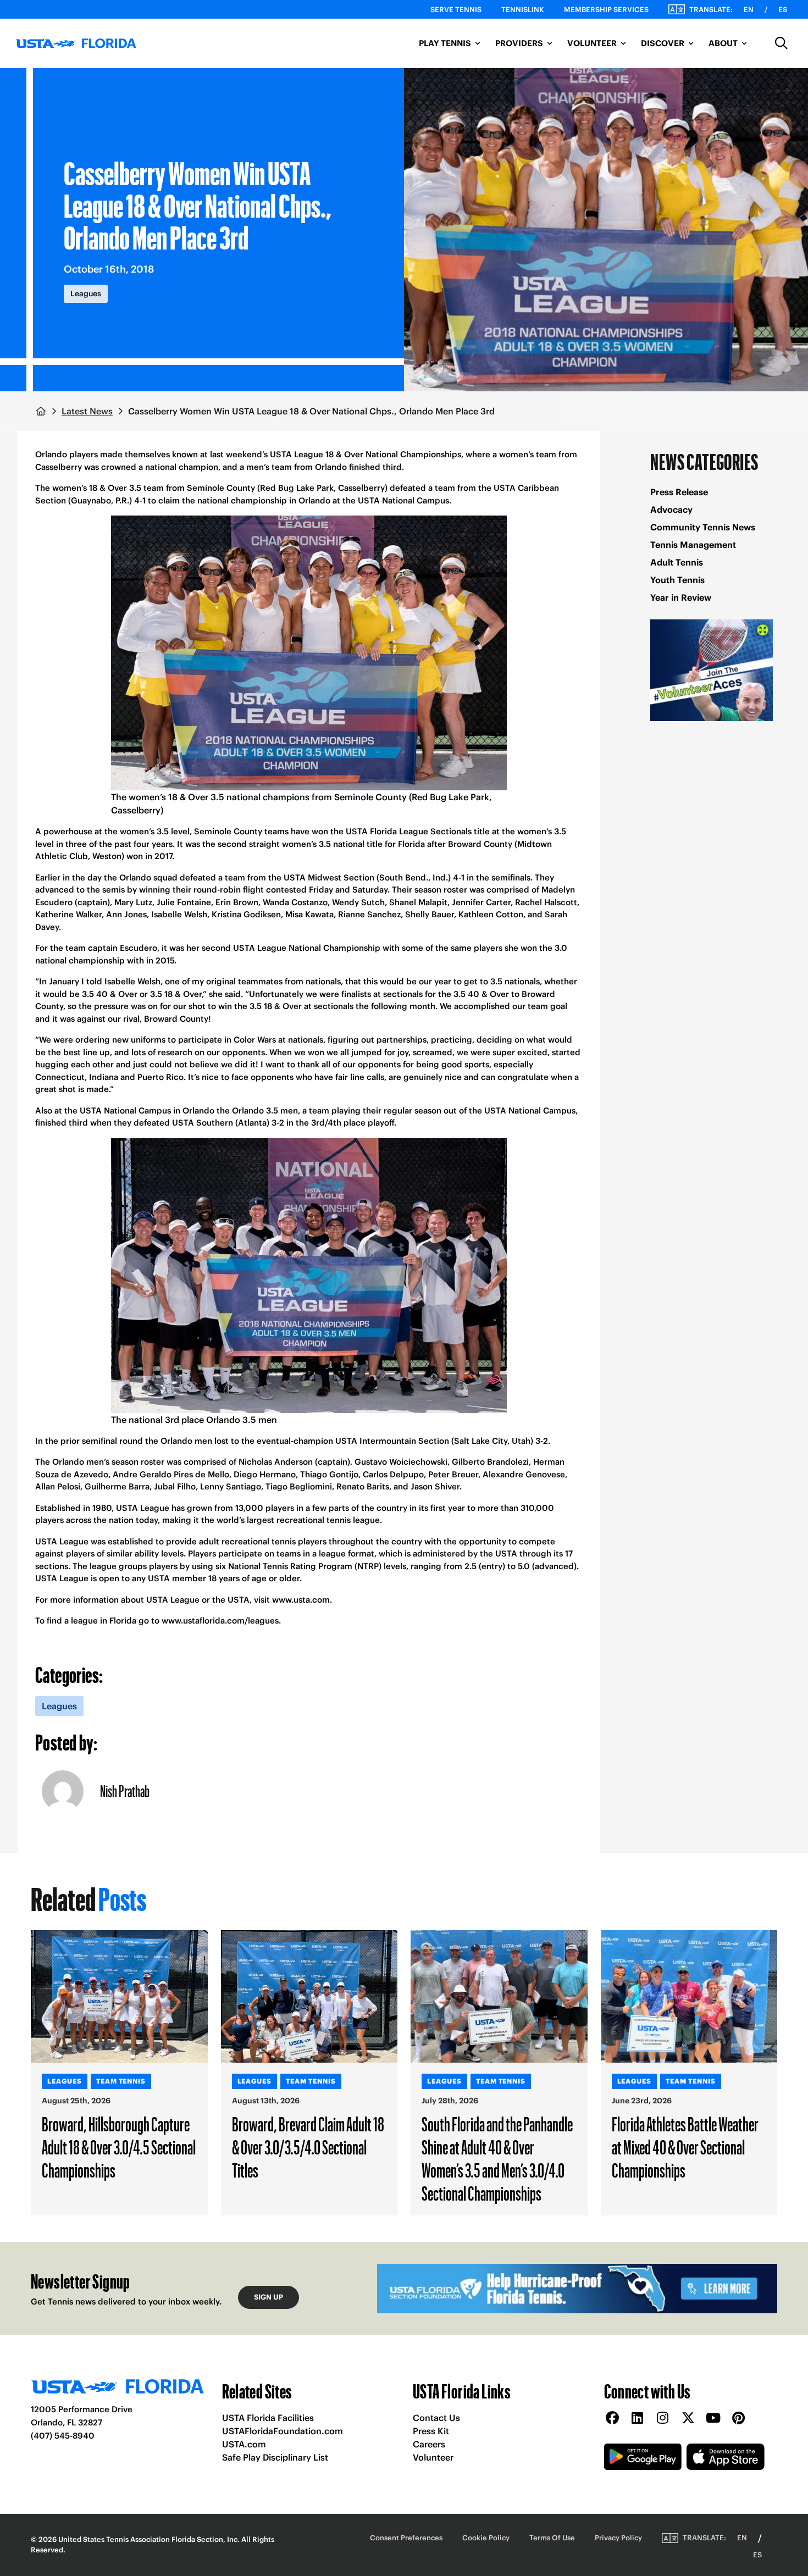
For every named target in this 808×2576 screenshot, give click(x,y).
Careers (429, 2444)
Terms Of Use (552, 2538)
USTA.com (244, 2444)
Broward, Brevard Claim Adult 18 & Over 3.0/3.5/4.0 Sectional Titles (308, 2147)
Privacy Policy (618, 2538)
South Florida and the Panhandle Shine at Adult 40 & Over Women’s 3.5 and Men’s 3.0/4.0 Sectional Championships (497, 2158)
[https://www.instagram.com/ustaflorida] (663, 2419)
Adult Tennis (677, 562)
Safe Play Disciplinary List (275, 2457)
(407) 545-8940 (63, 2436)
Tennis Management (693, 545)
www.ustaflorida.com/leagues (220, 1621)
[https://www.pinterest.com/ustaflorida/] (739, 2419)
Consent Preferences (406, 2538)
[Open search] (782, 43)
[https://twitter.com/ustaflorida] (688, 2419)
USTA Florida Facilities (268, 2418)
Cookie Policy (486, 2538)
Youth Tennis (677, 580)
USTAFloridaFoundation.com (283, 2431)
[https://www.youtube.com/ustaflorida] (713, 2419)
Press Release (679, 492)
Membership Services (606, 10)
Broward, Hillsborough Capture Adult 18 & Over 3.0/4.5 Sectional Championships (119, 2147)
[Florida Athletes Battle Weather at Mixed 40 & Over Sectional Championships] (689, 1996)
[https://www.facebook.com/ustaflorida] (612, 2419)
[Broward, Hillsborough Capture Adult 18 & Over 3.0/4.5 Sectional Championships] (119, 1996)
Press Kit (431, 2431)
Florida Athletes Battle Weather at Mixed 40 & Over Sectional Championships (685, 2147)
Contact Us (436, 2418)
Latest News (87, 411)
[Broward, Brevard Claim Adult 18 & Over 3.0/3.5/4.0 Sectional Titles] (309, 1996)
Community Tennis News (703, 527)
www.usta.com (301, 1600)
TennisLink (523, 10)
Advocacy (671, 509)
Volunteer (433, 2457)
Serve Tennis (456, 10)
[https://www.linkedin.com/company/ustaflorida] (638, 2419)
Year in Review (681, 597)
